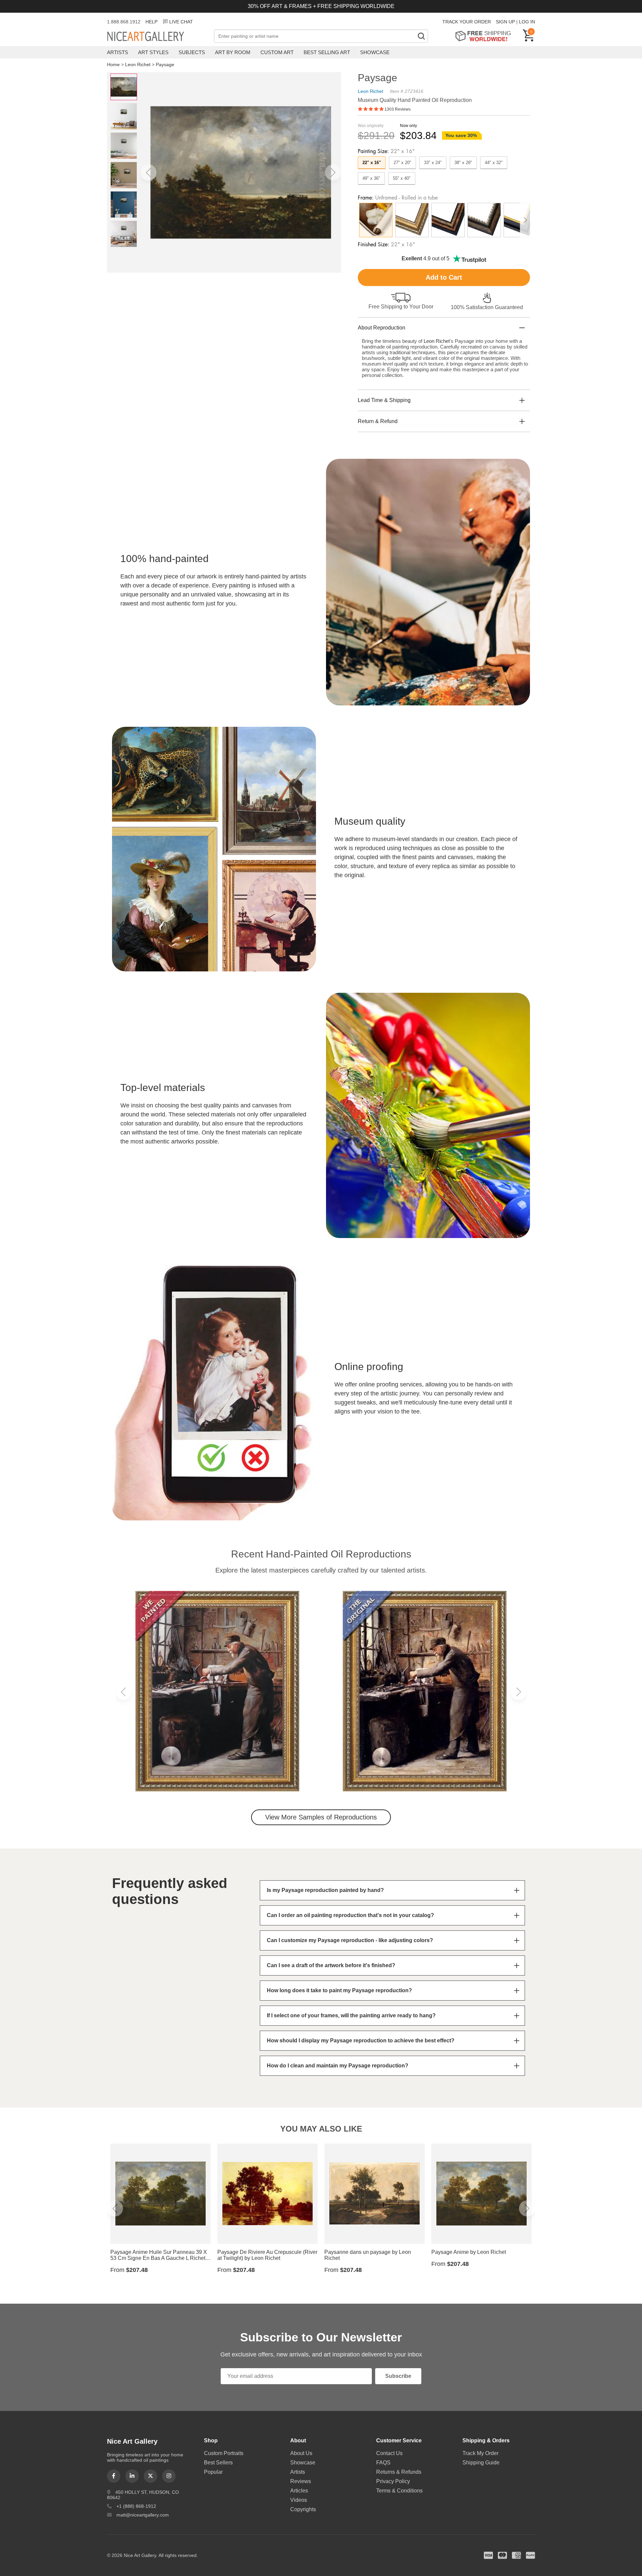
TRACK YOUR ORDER (467, 22)
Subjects (192, 52)
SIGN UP (505, 22)
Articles (299, 2491)
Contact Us (389, 2453)
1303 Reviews (398, 109)
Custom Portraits (224, 2453)
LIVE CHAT (181, 22)
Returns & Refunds (399, 2472)
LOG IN (527, 22)
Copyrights (303, 2509)
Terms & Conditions (399, 2491)
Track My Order (480, 2453)
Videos (299, 2500)
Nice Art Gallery (157, 37)
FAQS (383, 2463)
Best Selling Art (327, 52)
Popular (213, 2472)
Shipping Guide (481, 2463)
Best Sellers (218, 2463)
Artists (118, 52)
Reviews (301, 2481)
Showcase (375, 52)
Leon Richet (138, 64)
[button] (148, 172)
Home (113, 64)
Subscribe (398, 2376)
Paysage (165, 64)
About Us (301, 2453)
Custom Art (277, 52)
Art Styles (153, 52)
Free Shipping (485, 36)
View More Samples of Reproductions (321, 1817)
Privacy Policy (393, 2481)
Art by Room (233, 52)
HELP (151, 22)
